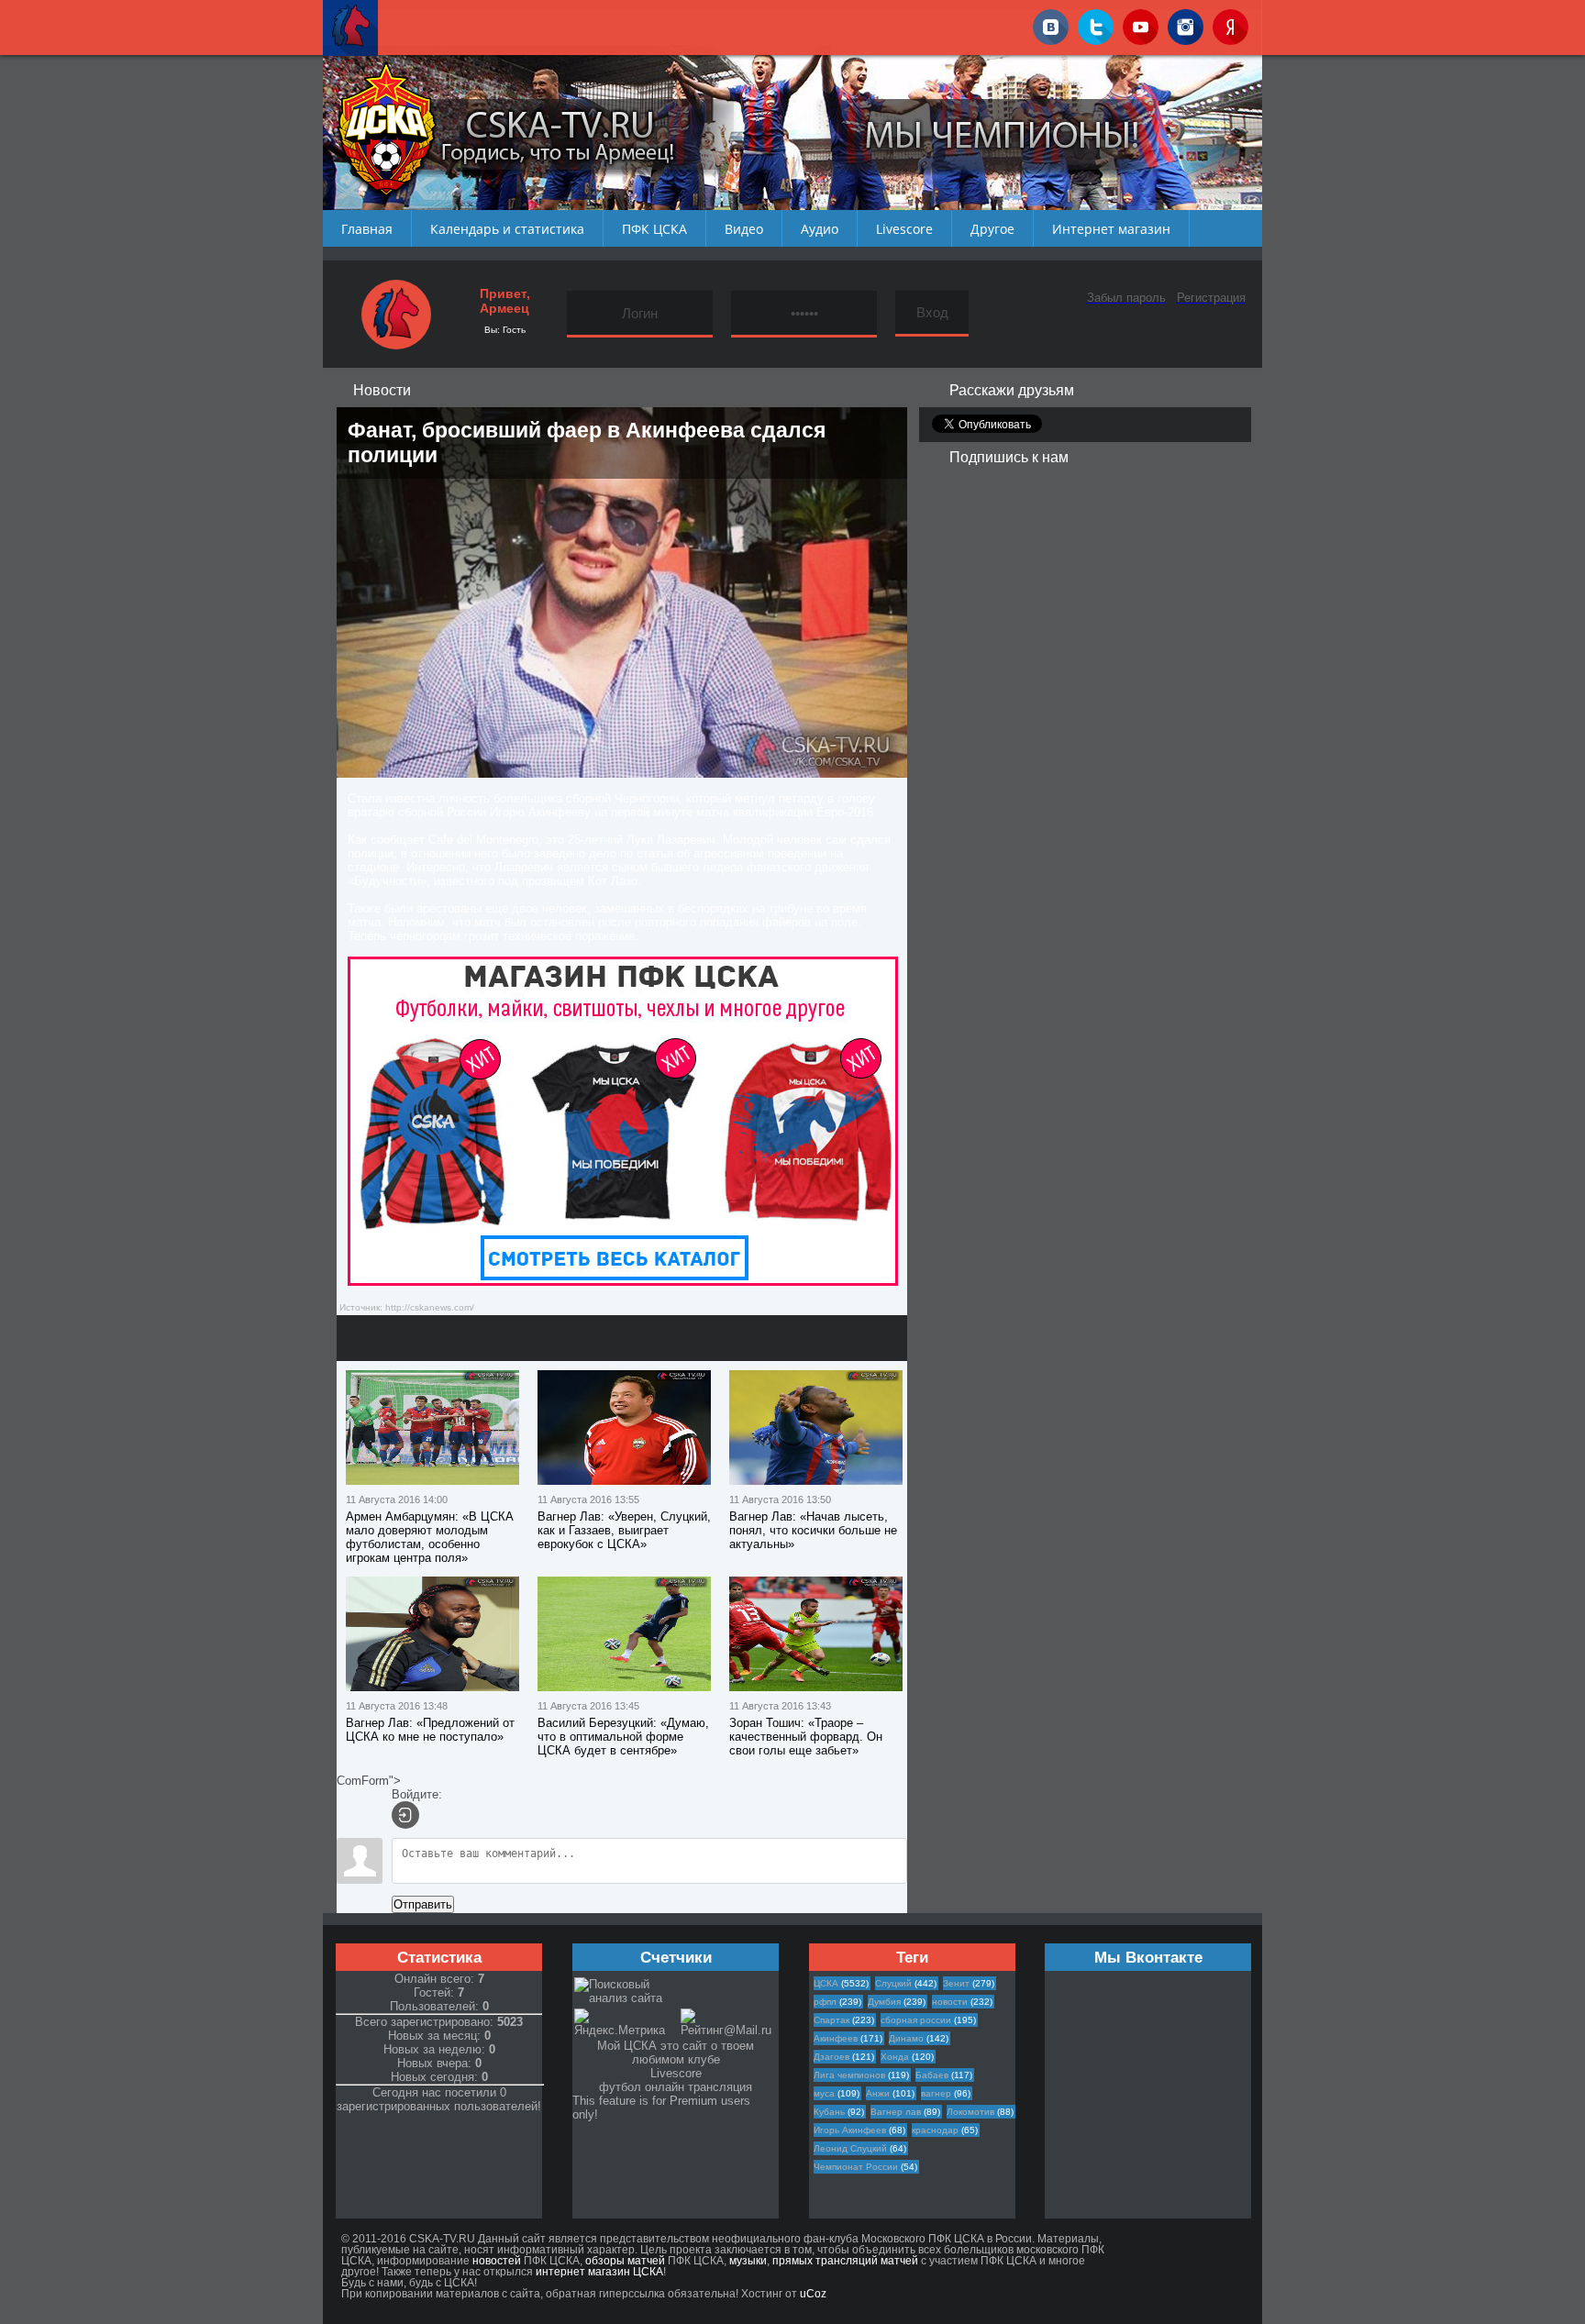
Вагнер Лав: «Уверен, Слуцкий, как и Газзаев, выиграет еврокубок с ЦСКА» (624, 1530)
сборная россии (916, 2020)
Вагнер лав (896, 2112)
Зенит (956, 1983)
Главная (367, 229)
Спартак (831, 2020)
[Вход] (405, 1815)
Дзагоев (831, 2057)
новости (950, 2002)
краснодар (935, 2130)
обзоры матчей (625, 2261)
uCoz (813, 2294)
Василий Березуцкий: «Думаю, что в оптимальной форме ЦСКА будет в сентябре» (623, 1737)
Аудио (820, 229)
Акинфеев (836, 2038)
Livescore (904, 229)
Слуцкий (893, 1983)
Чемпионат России (856, 2167)
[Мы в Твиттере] (1096, 24)
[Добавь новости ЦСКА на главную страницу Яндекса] (1230, 24)
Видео (744, 229)
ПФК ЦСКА (654, 229)
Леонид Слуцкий (850, 2148)
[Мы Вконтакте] (1051, 24)
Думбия (884, 2002)
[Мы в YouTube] (1141, 24)
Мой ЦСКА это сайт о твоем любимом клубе (676, 2053)
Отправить (423, 1904)
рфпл (825, 2002)
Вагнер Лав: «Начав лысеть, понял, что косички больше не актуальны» (813, 1530)
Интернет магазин (1111, 229)
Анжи (878, 2093)
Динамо (906, 2038)
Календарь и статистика (507, 229)
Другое (992, 229)
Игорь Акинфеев (850, 2130)
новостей (497, 2261)
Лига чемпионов (849, 2075)
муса (824, 2093)
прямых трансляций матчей (845, 2261)
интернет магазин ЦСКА (599, 2272)
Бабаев (932, 2075)
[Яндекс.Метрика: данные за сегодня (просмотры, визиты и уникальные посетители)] (626, 2023)
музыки (748, 2261)
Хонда (895, 2057)
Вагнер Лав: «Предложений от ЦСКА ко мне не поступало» (430, 1730)
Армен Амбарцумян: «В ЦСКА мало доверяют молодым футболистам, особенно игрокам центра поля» (430, 1537)
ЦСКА (826, 1983)
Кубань (829, 2112)
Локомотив (970, 2112)
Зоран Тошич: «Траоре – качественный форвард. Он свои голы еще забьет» (806, 1737)
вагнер (936, 2093)
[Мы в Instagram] (1186, 24)
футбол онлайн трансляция (676, 2087)
